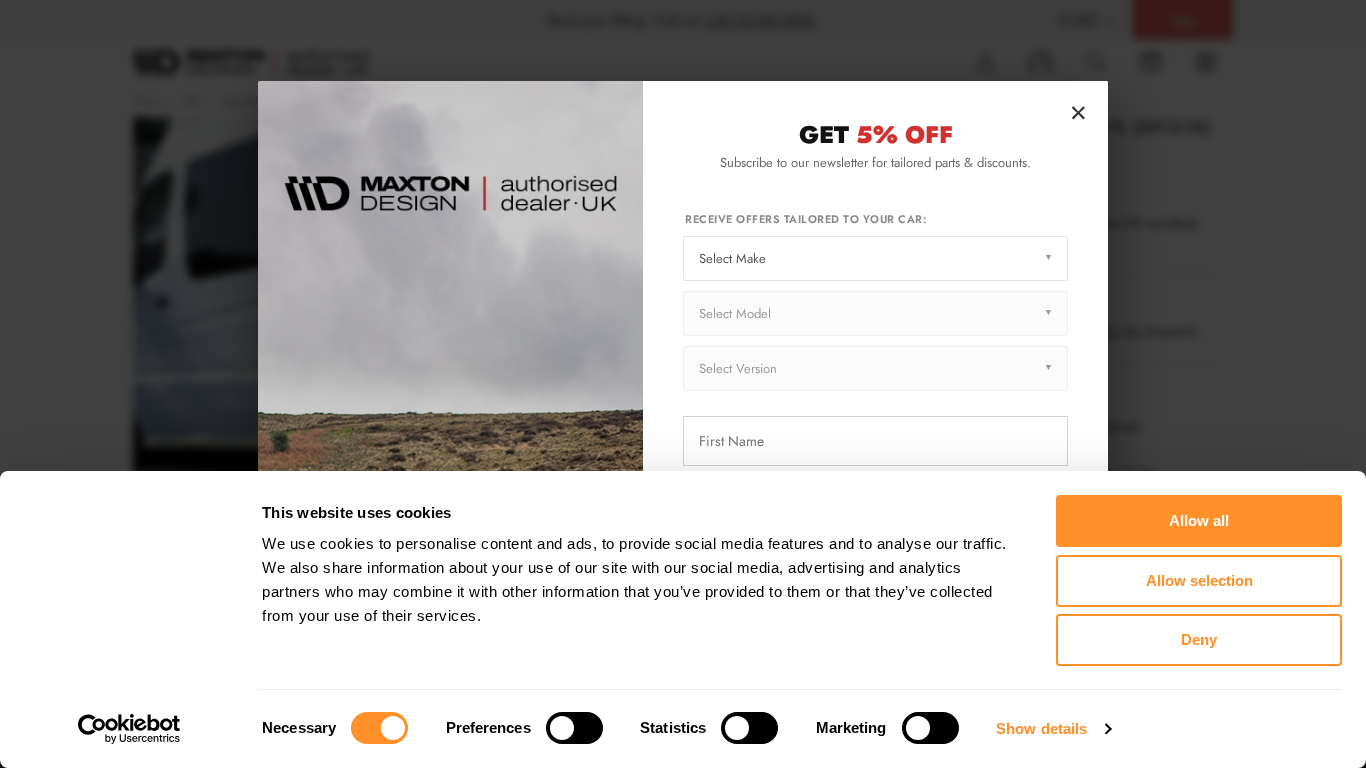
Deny (1199, 639)
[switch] (574, 728)
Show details (1041, 728)
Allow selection (1199, 580)
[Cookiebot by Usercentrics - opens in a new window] (129, 729)
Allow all (1199, 520)
